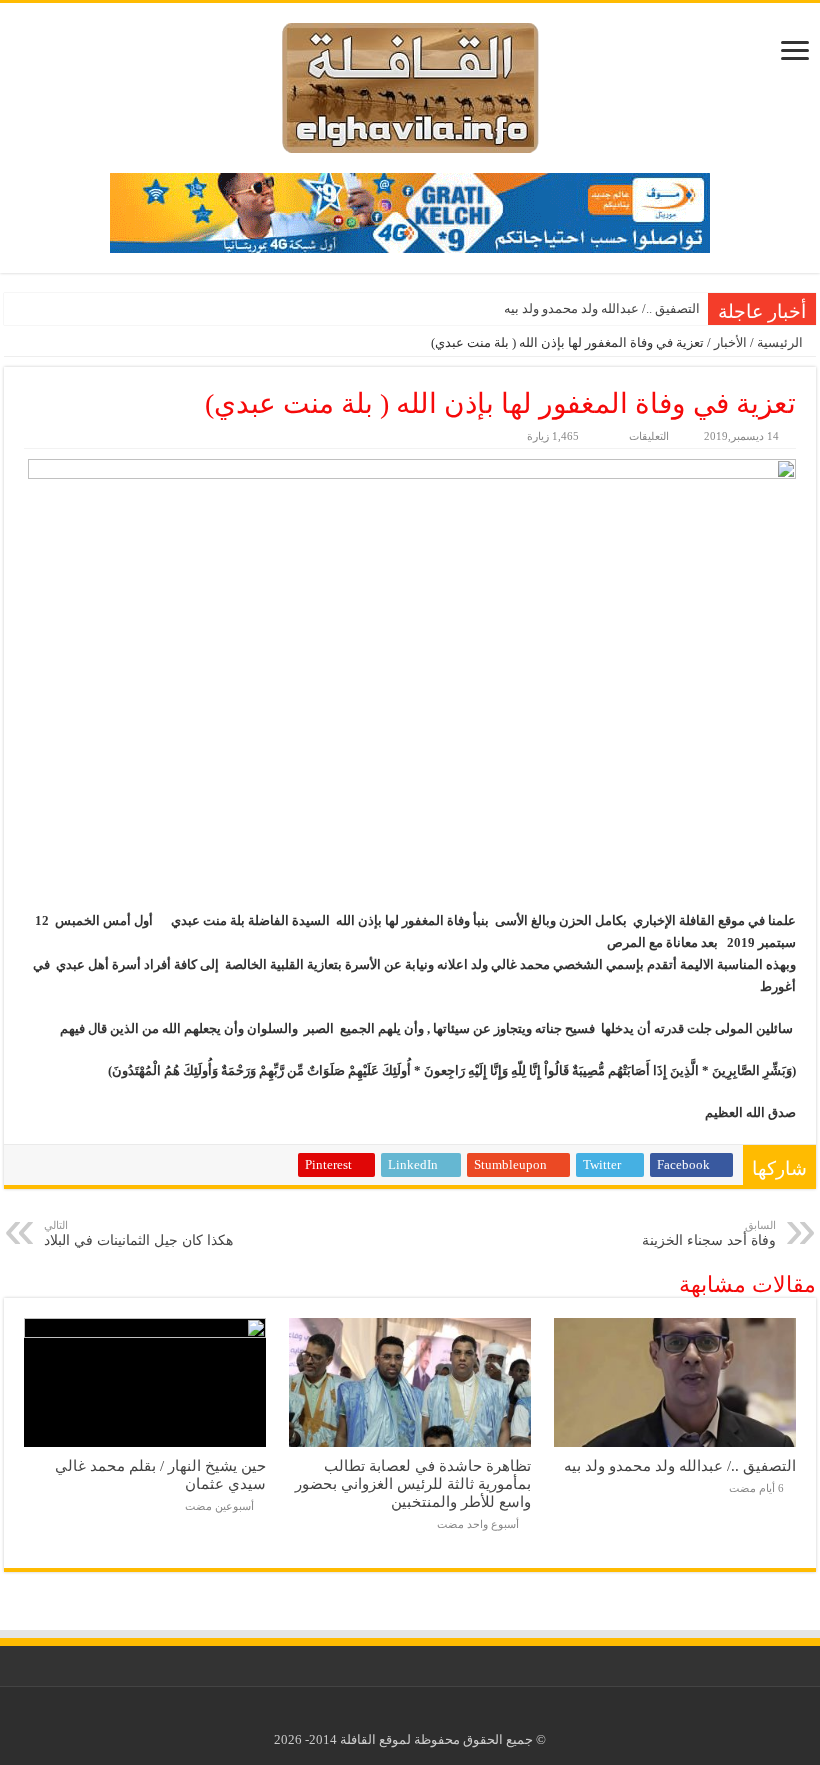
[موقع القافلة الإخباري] (410, 83)
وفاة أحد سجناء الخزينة (709, 1233)
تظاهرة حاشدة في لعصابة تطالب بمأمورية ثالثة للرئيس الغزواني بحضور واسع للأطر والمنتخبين (413, 1483)
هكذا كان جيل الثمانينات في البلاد (138, 1233)
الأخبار (730, 342)
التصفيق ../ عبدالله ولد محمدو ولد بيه (602, 308)
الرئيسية (781, 342)
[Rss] (425, 1716)
